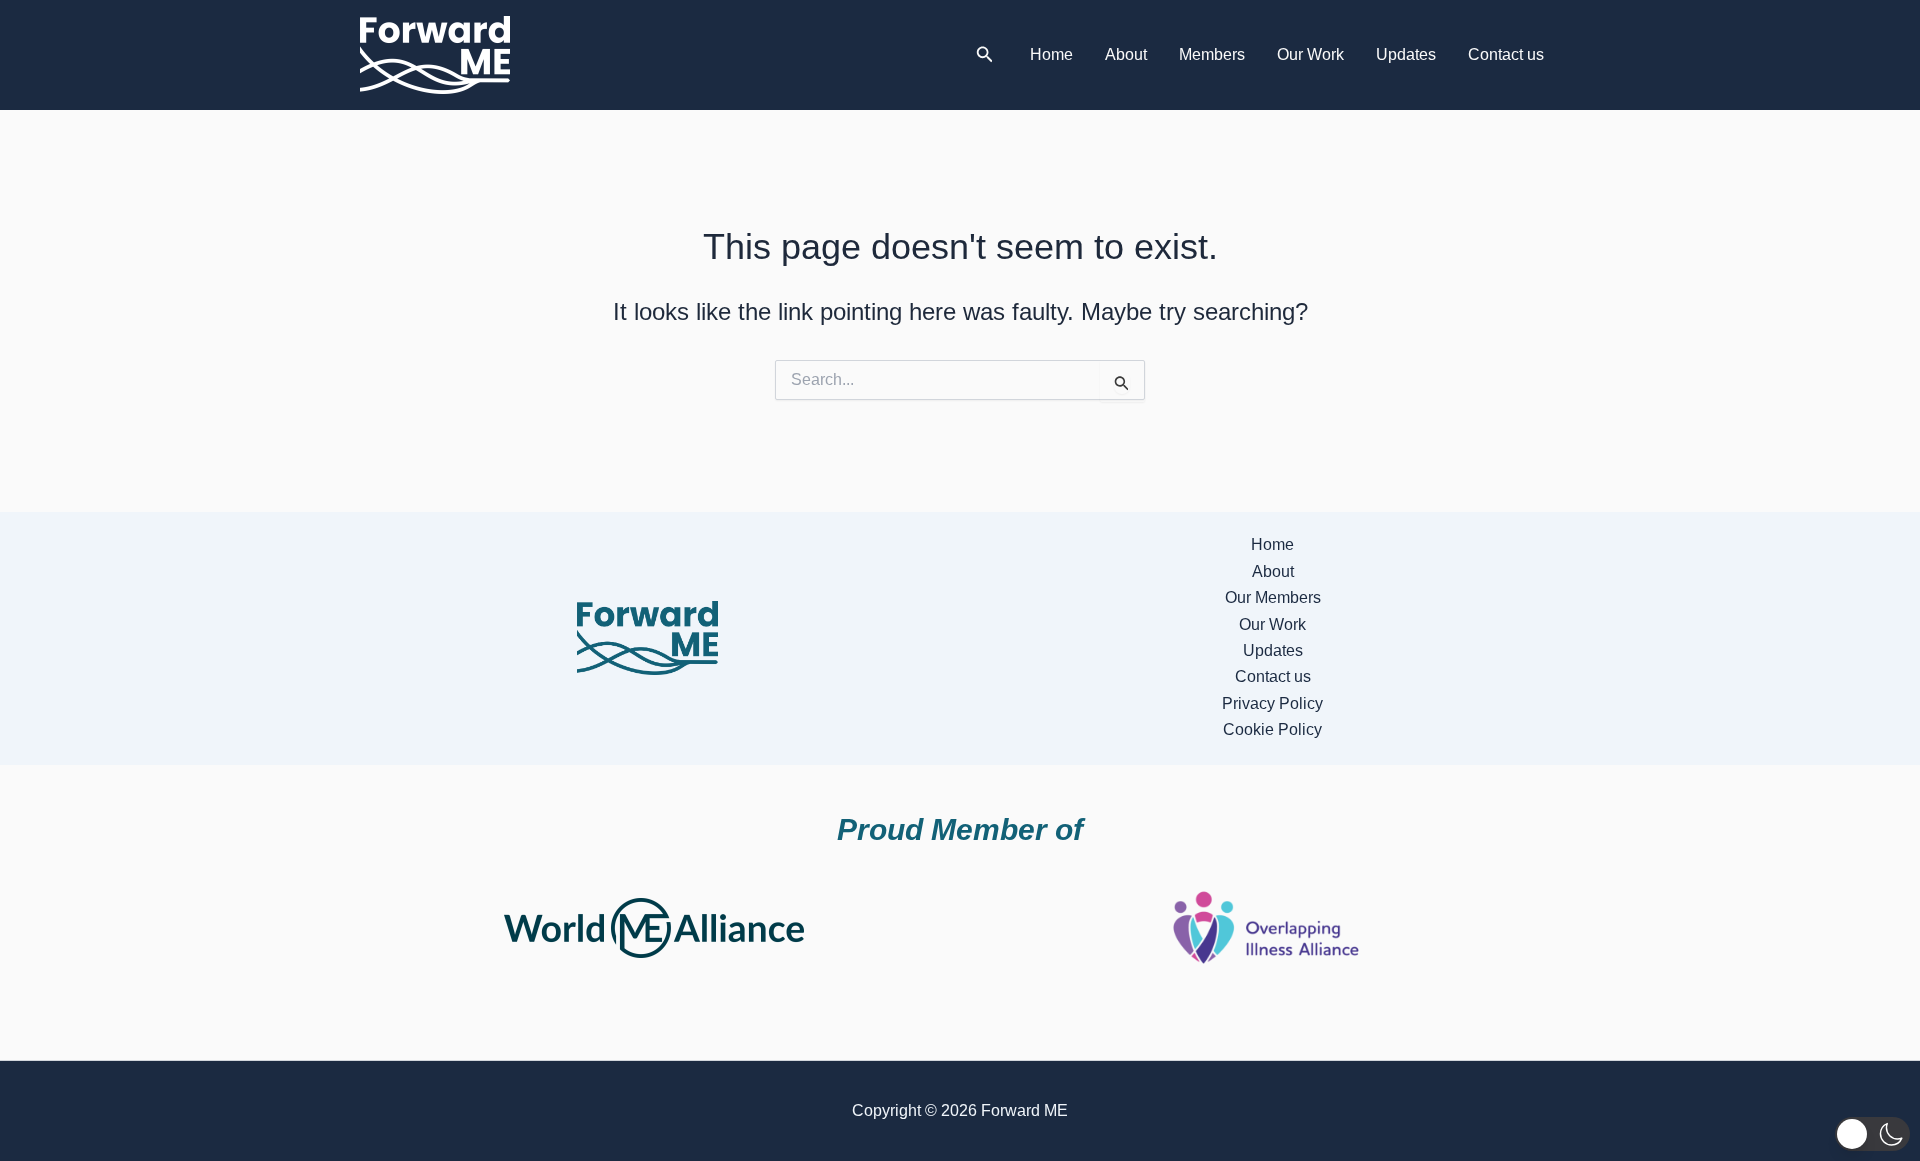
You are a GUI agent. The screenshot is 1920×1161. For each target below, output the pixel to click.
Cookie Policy (1272, 729)
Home (1051, 54)
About (1126, 54)
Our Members (1273, 597)
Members (1212, 54)
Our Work (1310, 54)
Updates (1406, 54)
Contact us (1506, 54)
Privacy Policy (1272, 703)
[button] (985, 55)
